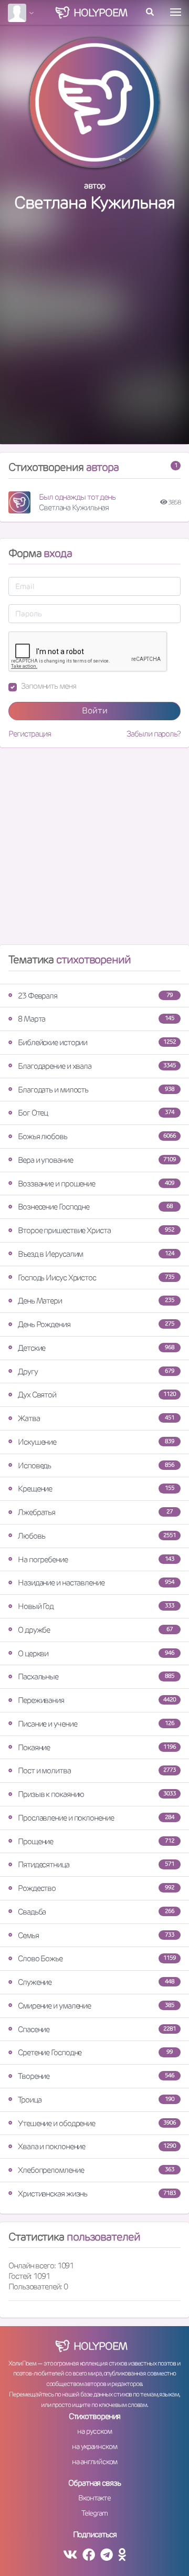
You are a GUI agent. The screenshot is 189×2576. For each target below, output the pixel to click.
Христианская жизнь (97, 2194)
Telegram (94, 2513)
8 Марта (96, 1019)
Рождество (96, 1888)
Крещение (96, 1489)
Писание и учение (96, 1724)
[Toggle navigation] (176, 12)
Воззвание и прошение (96, 1184)
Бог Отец (96, 1113)
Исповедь (96, 1465)
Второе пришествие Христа (96, 1230)
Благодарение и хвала (97, 1066)
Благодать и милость (96, 1090)
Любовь (97, 1536)
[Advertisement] (94, 339)
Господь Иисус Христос (96, 1278)
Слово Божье (97, 1958)
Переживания (97, 1700)
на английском (95, 2462)
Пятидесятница (96, 1864)
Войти (95, 711)
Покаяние (97, 1747)
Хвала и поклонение (97, 2146)
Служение (96, 1982)
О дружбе (95, 1630)
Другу (96, 1371)
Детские (96, 1348)
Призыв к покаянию (97, 1794)
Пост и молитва (97, 1770)
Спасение (97, 2029)
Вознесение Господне (95, 1207)
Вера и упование (97, 1160)
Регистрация (30, 734)
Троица (96, 2100)
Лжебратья (95, 1512)
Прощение (96, 1841)
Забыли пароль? (154, 734)
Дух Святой (97, 1395)
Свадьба (96, 1912)
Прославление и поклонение (96, 1818)
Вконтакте (94, 2498)
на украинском (94, 2446)
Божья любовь (97, 1136)
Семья (96, 1935)
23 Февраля (95, 996)
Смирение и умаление (96, 2006)
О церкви (96, 1653)
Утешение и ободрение (97, 2123)
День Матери (96, 1301)
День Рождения (96, 1324)
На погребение (96, 1559)
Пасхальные (96, 1676)
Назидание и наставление (96, 1583)
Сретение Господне (95, 2052)
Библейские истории (97, 1042)
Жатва (96, 1418)
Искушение (96, 1442)
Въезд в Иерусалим (96, 1254)
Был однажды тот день (77, 497)
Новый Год (96, 1606)
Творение (96, 2076)
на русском (94, 2431)
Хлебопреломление (96, 2170)
